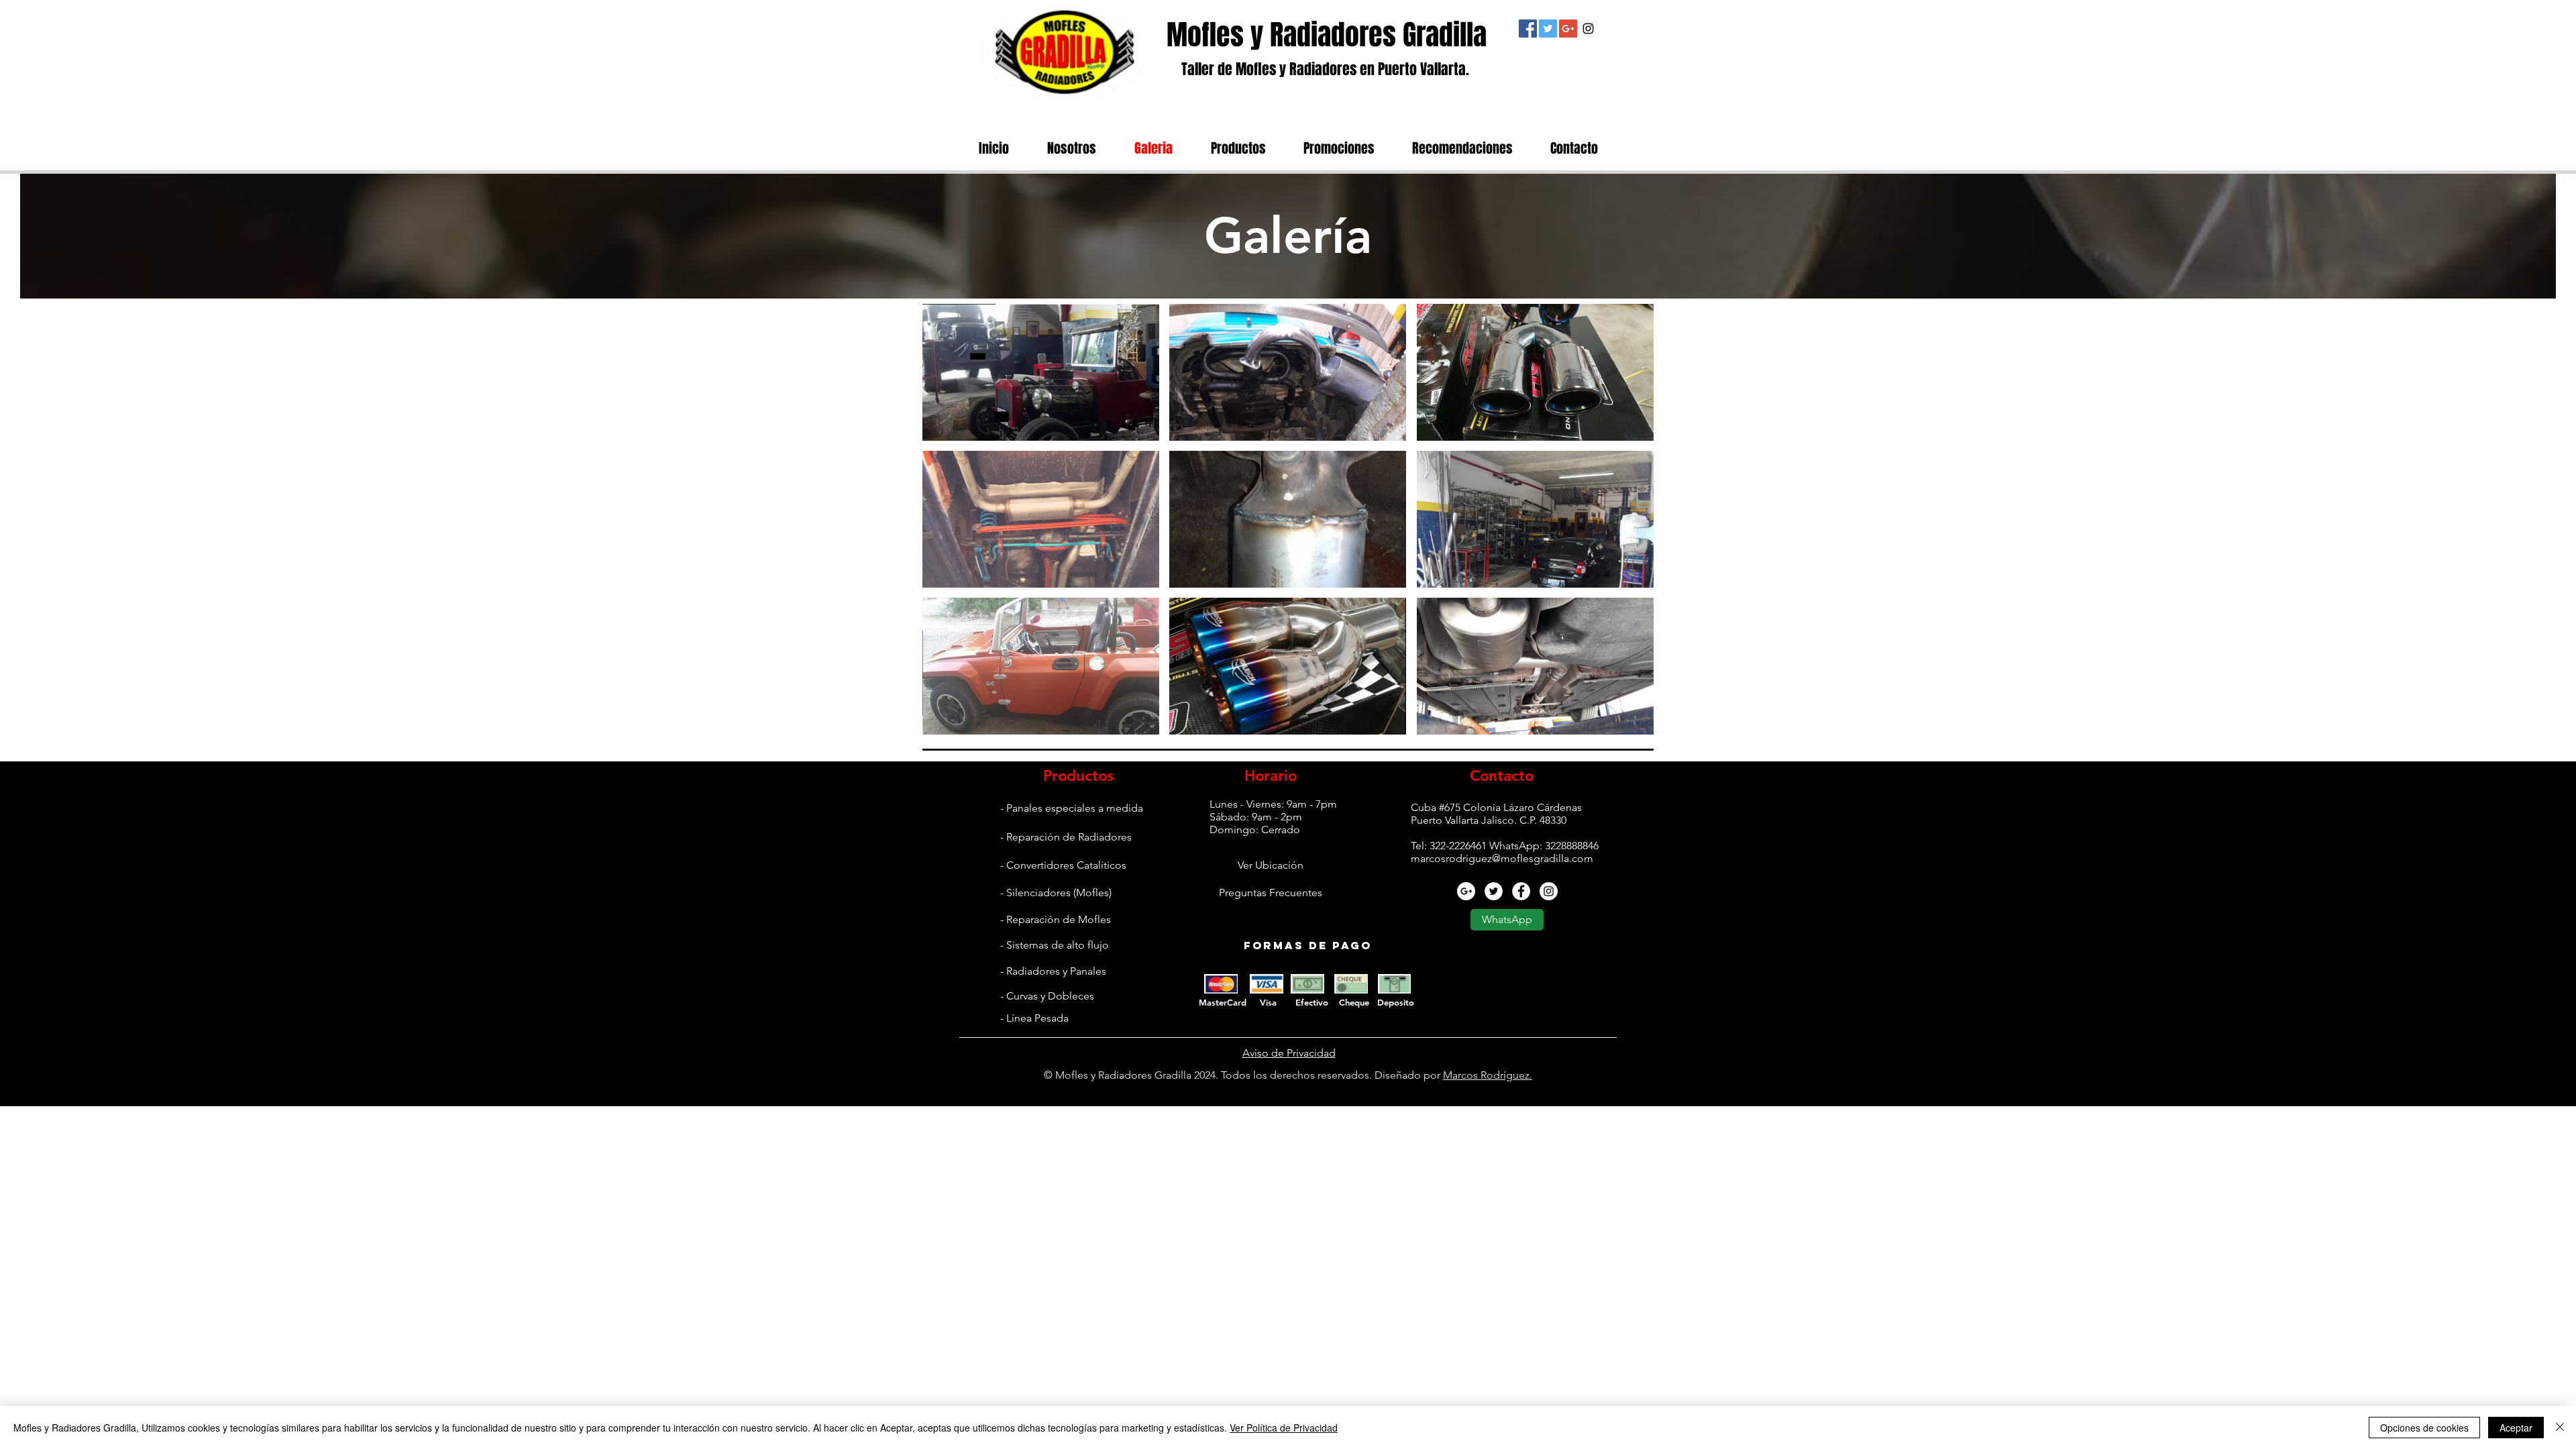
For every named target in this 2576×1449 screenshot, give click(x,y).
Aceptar (2516, 1428)
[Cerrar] (2560, 1428)
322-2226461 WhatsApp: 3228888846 (1514, 846)
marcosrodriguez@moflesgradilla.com (1502, 858)
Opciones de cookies (2424, 1428)
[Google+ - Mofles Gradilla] (1466, 891)
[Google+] (1568, 29)
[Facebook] (1528, 29)
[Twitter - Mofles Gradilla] (1494, 891)
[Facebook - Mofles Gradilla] (1521, 891)
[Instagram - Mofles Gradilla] (1549, 891)
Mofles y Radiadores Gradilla (1327, 35)
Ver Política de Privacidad (1284, 1428)
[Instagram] (1588, 29)
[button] (1041, 372)
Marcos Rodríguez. (1488, 1075)
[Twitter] (1548, 29)
